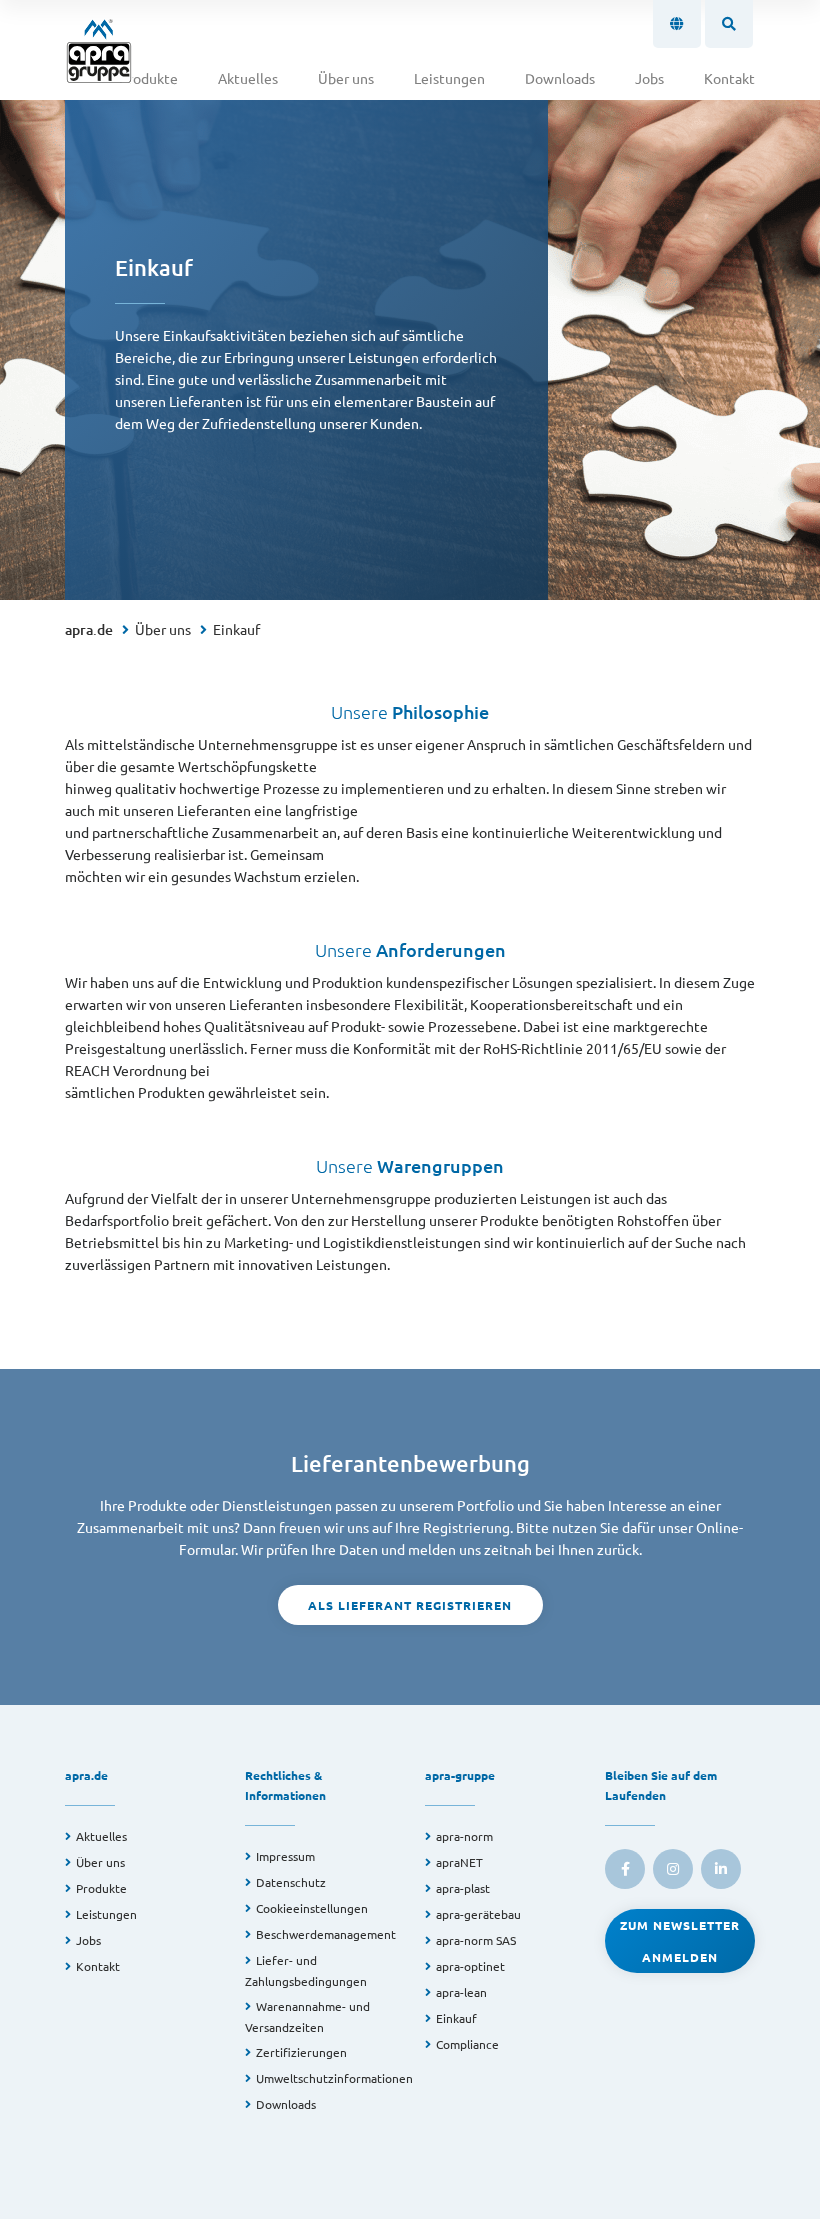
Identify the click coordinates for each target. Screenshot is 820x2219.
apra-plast (463, 1888)
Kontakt (729, 78)
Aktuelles (248, 78)
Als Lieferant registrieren (410, 1605)
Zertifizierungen (301, 2052)
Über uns (346, 78)
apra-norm (464, 1836)
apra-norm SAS (476, 1940)
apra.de (89, 629)
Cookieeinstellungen (312, 1908)
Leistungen (449, 78)
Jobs (649, 78)
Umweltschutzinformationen (334, 2078)
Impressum (285, 1856)
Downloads (560, 78)
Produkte (148, 78)
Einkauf (236, 629)
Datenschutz (291, 1882)
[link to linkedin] (721, 1869)
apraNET (459, 1862)
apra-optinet (470, 1966)
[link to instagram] (673, 1869)
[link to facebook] (625, 1869)
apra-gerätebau (478, 1914)
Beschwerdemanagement (326, 1934)
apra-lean (461, 1992)
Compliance (467, 2044)
